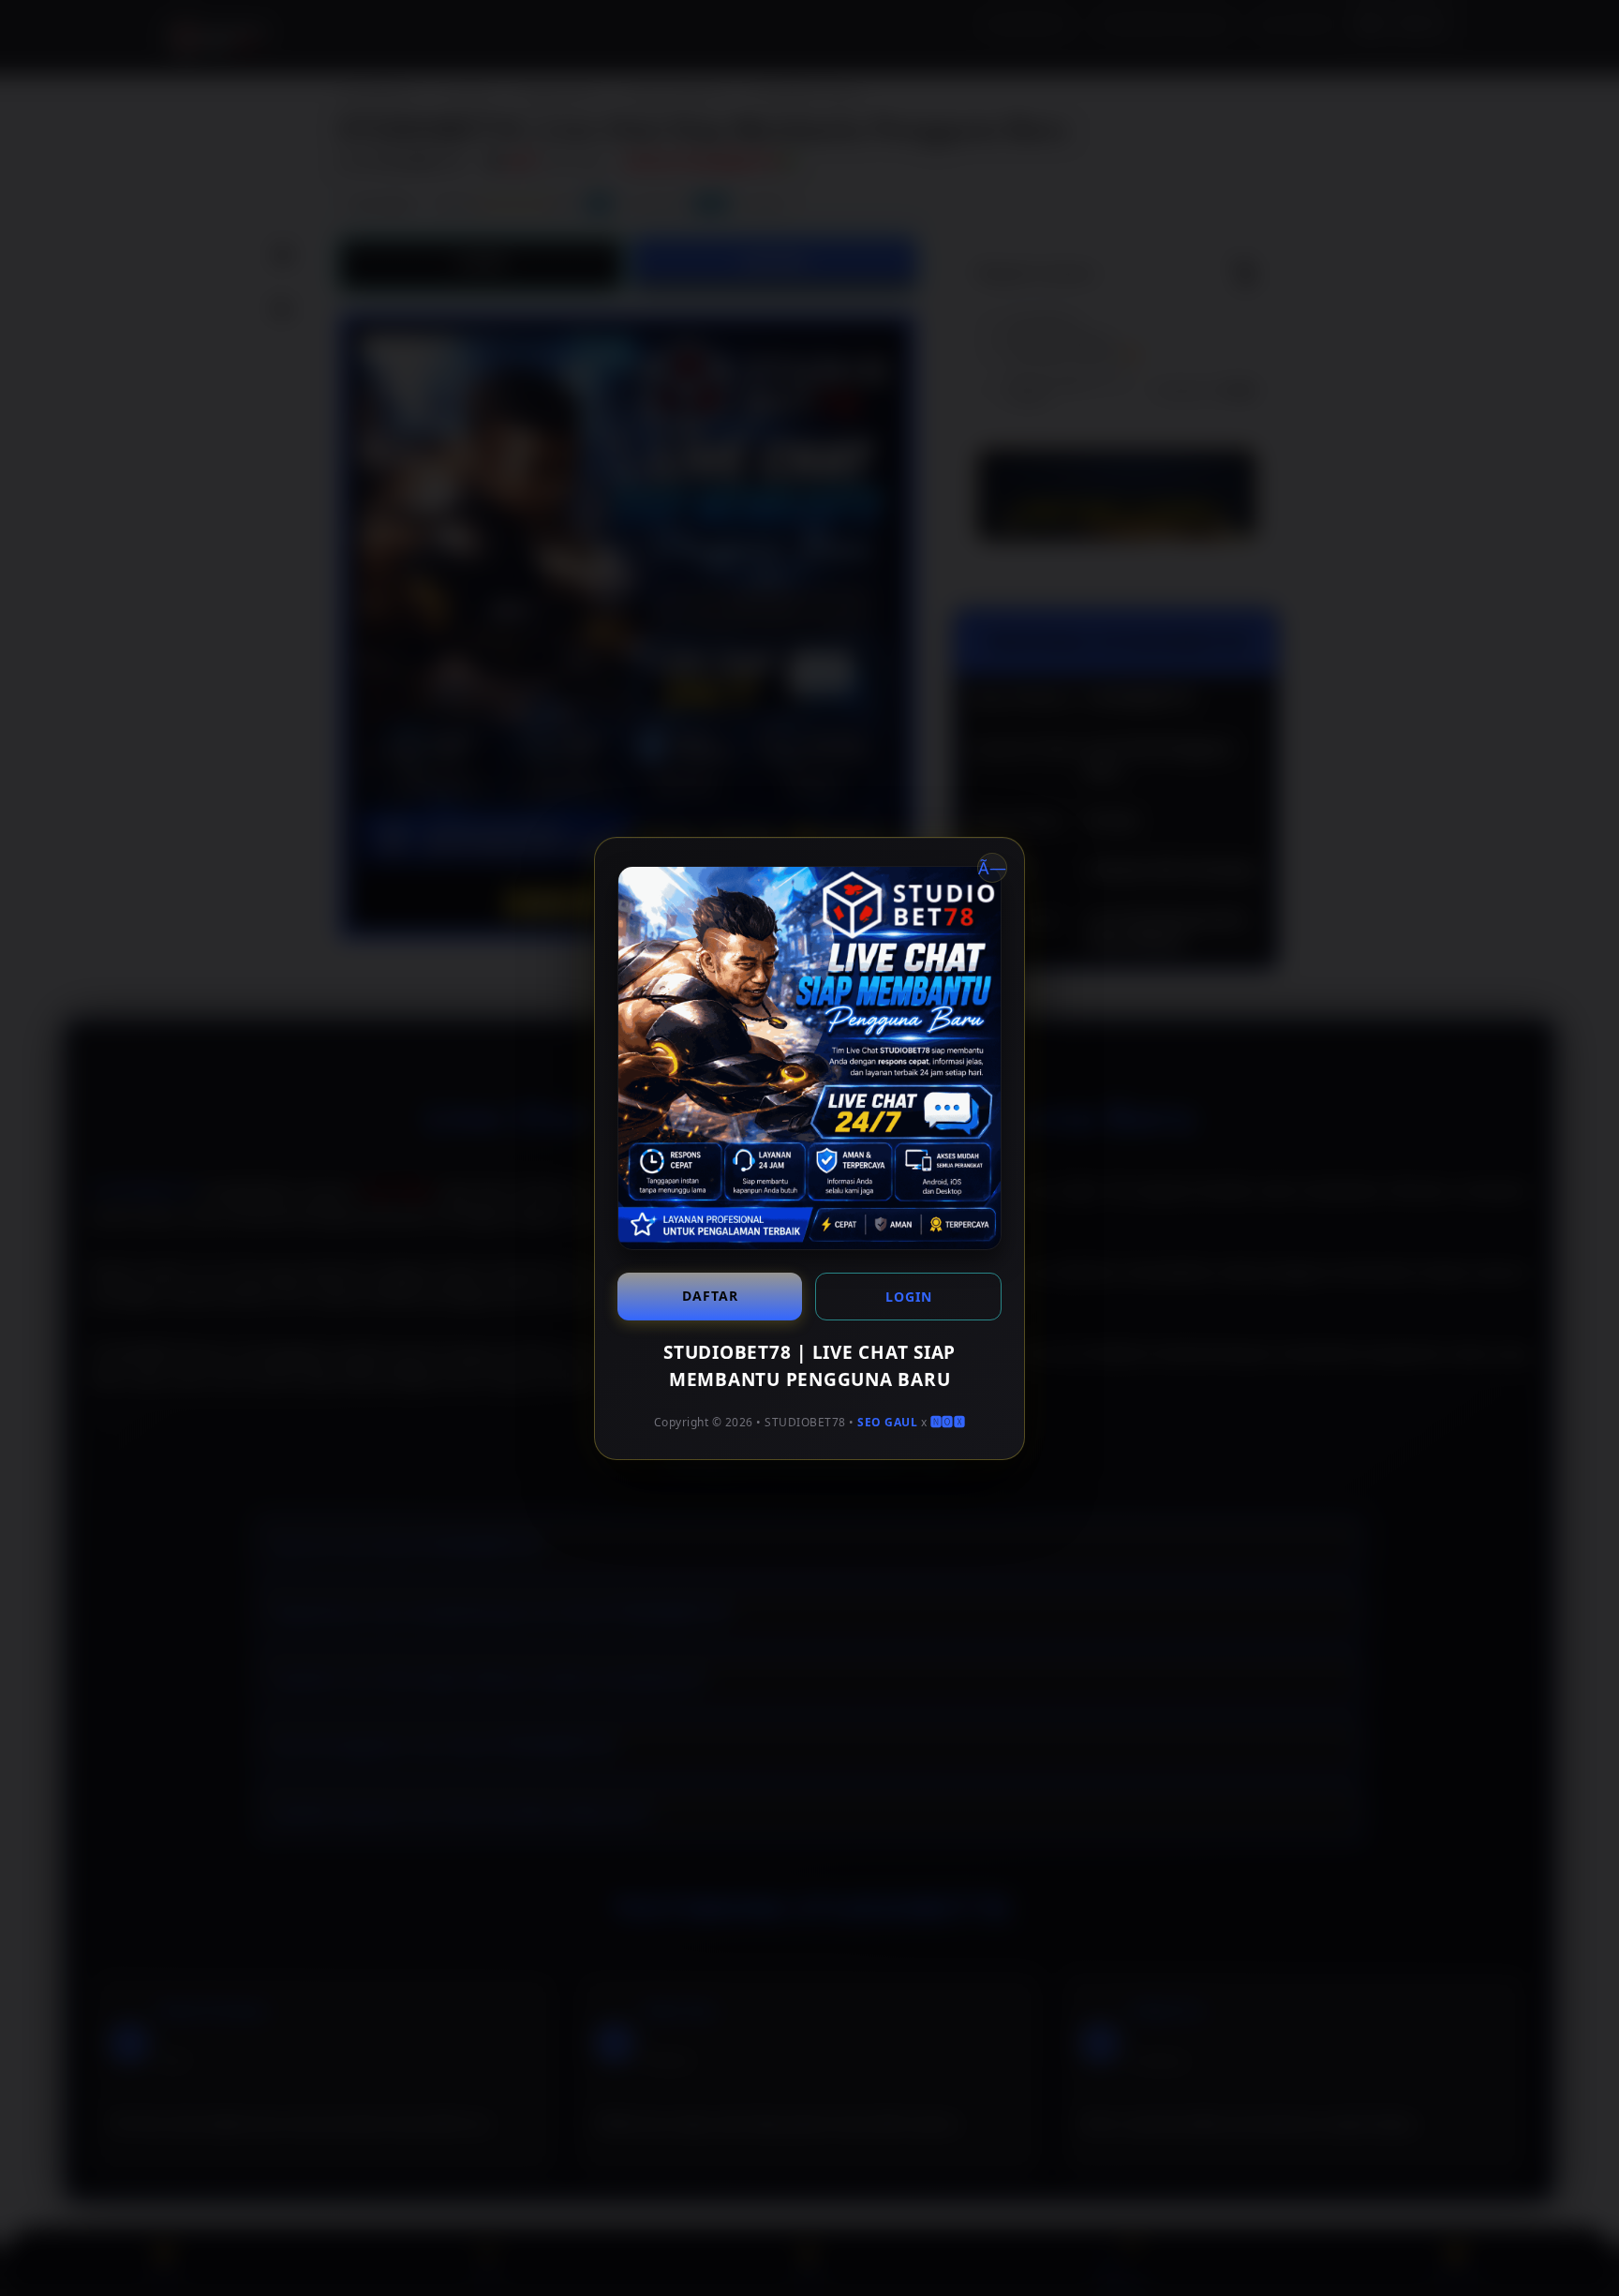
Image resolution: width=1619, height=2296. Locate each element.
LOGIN (909, 1297)
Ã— (992, 868)
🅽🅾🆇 (948, 1422)
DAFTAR (710, 1296)
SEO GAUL (887, 1422)
